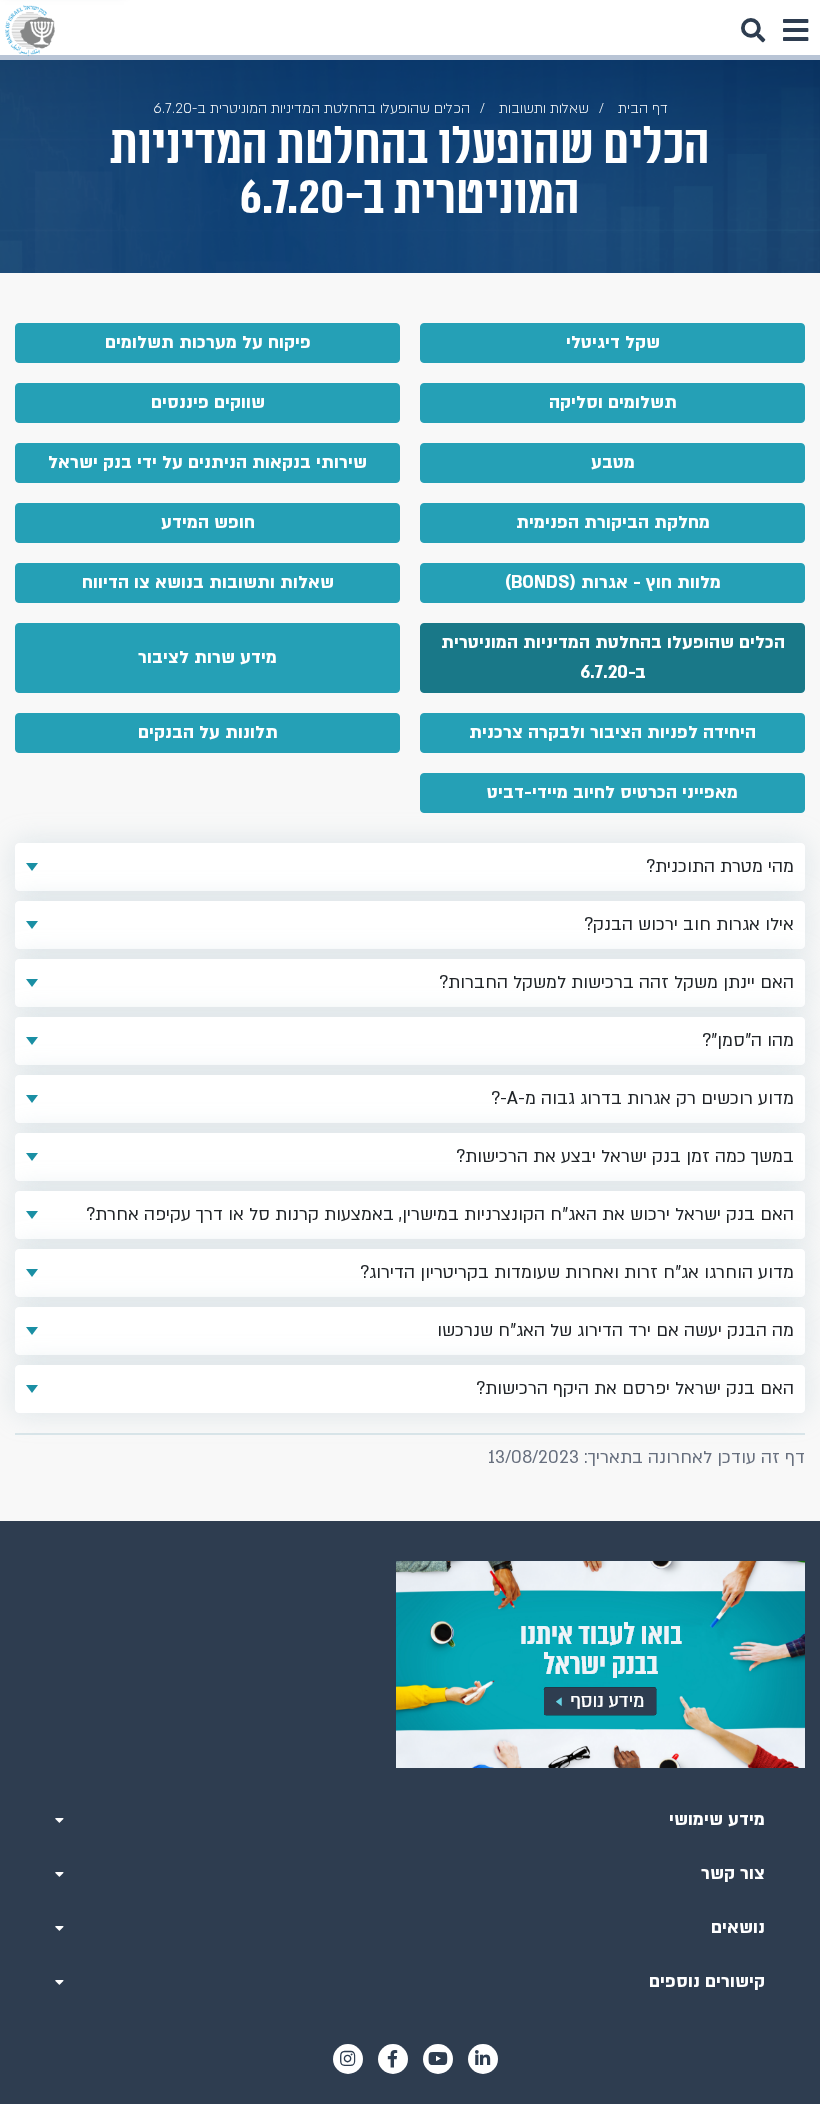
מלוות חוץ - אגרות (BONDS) (613, 582)
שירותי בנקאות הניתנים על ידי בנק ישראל (207, 462)
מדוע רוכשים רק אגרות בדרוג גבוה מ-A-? (642, 1098)
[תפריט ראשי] (795, 30)
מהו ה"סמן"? (748, 1040)
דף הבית (643, 108)
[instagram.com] (348, 2059)
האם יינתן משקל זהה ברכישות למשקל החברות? (616, 982)
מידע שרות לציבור (207, 657)
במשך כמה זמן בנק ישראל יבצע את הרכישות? (625, 1156)
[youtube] (438, 2059)
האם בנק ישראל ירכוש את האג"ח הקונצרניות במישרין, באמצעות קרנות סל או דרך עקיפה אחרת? (440, 1214)
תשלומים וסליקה (613, 402)
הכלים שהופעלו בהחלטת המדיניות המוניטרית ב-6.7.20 (613, 657)
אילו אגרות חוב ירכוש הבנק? (689, 924)
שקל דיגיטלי (613, 342)
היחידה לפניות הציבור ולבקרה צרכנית (612, 732)
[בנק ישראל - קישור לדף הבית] (30, 30)
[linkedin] (483, 2059)
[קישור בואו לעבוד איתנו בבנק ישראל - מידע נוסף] (410, 1664)
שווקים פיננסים (208, 402)
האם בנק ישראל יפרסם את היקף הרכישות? (635, 1388)
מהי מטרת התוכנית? (720, 866)
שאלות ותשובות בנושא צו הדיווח (208, 582)
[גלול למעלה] (410, 1521)
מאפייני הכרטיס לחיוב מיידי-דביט (612, 792)
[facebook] (393, 2059)
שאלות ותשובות (544, 108)
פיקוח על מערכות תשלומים (208, 342)
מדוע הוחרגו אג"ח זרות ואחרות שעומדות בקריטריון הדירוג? (577, 1272)
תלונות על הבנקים (208, 732)
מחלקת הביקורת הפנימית (613, 522)
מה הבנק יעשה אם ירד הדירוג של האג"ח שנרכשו (615, 1330)
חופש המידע (208, 522)
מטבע (613, 462)
